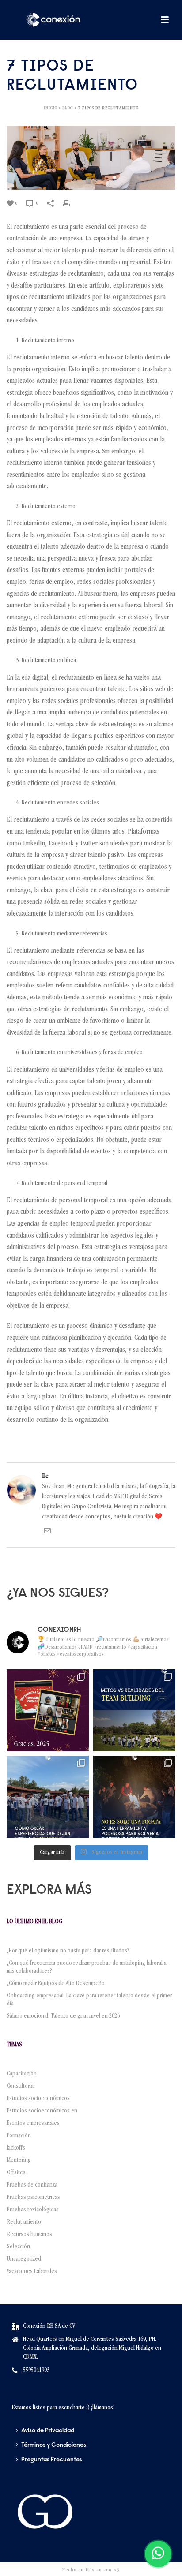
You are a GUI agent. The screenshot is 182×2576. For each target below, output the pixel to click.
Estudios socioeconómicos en (42, 2111)
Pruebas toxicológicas (33, 2210)
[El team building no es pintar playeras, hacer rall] (134, 1710)
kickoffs (16, 2148)
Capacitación (22, 2074)
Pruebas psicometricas (33, 2198)
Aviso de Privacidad (48, 2431)
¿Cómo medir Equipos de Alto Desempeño (56, 1984)
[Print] (71, 204)
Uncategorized (24, 2259)
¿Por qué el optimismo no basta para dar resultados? (68, 1951)
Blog (68, 108)
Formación (19, 2136)
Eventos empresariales (33, 2124)
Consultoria (20, 2086)
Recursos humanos (29, 2235)
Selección (18, 2247)
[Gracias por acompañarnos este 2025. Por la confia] (48, 1710)
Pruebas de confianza (32, 2185)
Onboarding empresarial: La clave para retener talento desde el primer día (89, 2000)
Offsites (16, 2173)
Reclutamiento (24, 2222)
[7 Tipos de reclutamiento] (91, 157)
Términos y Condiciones (54, 2445)
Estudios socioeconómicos (38, 2099)
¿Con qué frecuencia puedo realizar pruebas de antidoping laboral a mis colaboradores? (87, 1967)
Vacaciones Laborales (32, 2272)
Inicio (51, 108)
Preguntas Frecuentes (52, 2460)
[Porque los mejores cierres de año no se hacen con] (134, 1797)
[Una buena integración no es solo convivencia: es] (48, 1797)
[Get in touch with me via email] (47, 1533)
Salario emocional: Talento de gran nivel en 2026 (64, 2016)
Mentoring (19, 2161)
